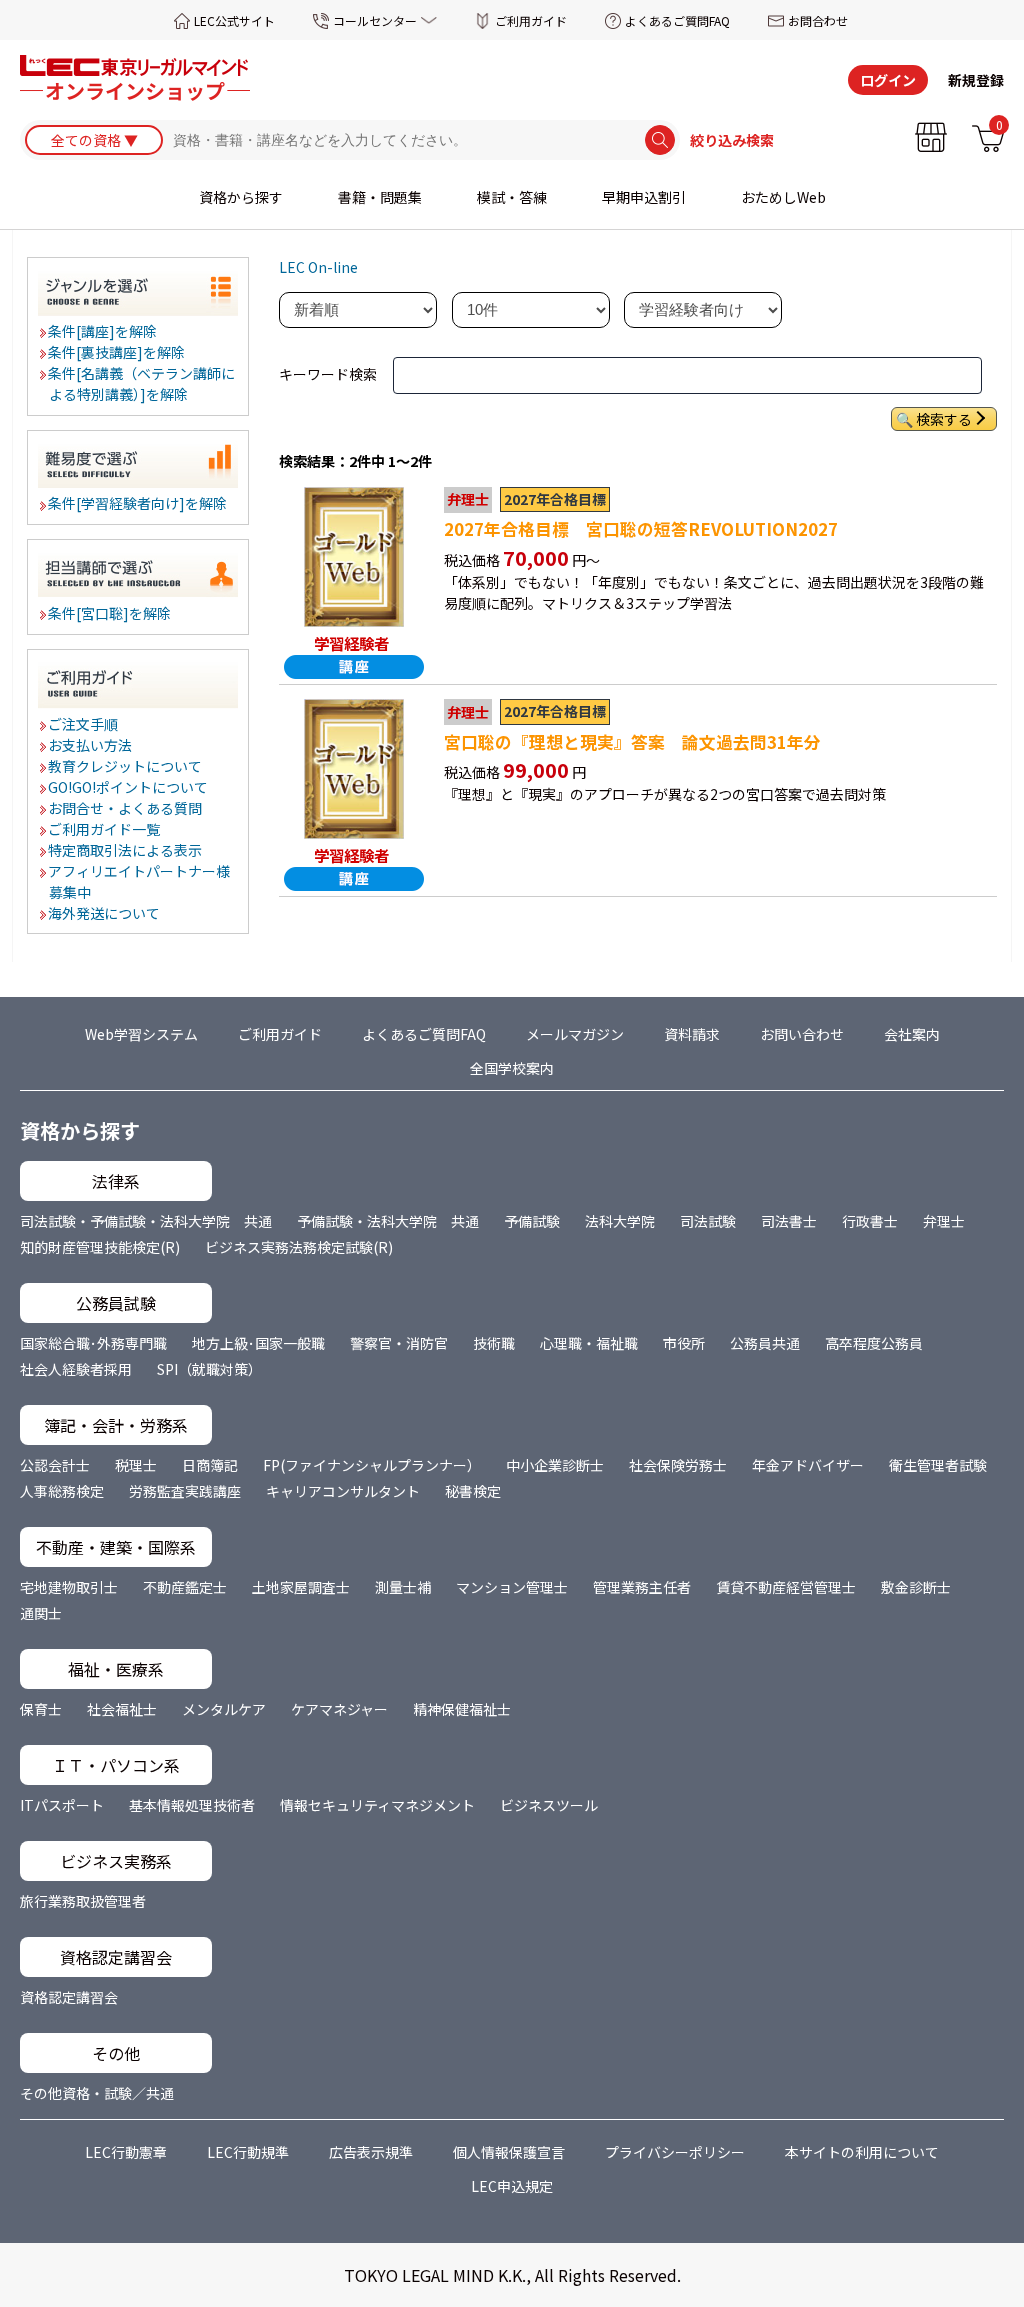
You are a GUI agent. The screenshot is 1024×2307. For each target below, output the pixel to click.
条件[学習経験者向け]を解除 (138, 503)
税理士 (136, 1465)
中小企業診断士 (555, 1465)
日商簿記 (210, 1465)
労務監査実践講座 (185, 1491)
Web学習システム (141, 1034)
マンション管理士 (512, 1587)
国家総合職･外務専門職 (93, 1343)
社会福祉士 (122, 1709)
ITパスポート (62, 1805)
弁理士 (944, 1221)
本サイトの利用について (862, 2152)
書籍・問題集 (380, 197)
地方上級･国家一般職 (258, 1343)
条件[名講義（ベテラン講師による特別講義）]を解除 (142, 383)
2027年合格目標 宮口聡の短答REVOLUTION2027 (641, 529)
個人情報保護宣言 (509, 2152)
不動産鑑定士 (185, 1587)
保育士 (41, 1709)
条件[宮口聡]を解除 (110, 613)
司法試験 (708, 1221)
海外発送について (105, 913)
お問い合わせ (802, 1034)
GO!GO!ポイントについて (129, 787)
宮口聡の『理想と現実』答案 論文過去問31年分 (632, 742)
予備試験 (532, 1221)
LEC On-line (318, 267)
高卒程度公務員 (874, 1343)
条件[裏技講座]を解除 (117, 352)
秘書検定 (473, 1491)
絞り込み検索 (732, 140)
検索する (944, 419)
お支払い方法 (91, 745)
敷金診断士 (916, 1587)
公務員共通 (765, 1343)
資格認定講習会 (69, 1997)
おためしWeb (783, 197)
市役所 (684, 1343)
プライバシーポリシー (675, 2152)
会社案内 (912, 1034)
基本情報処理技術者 (192, 1805)
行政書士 (870, 1221)
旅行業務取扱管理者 (83, 1901)
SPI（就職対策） (209, 1369)
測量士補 (403, 1587)
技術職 (494, 1343)
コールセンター (375, 20)
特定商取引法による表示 (126, 850)
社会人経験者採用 (76, 1369)
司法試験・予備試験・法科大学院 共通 (146, 1221)
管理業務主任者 (642, 1587)
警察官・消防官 (399, 1343)
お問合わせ (818, 20)
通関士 (41, 1613)
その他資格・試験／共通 (97, 2093)
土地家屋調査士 (301, 1587)
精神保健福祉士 (462, 1709)
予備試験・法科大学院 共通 (388, 1221)
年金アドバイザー (808, 1465)
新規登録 (976, 80)
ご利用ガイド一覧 (105, 829)
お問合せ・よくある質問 (126, 808)
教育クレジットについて (126, 766)
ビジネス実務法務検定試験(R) (299, 1247)
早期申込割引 (644, 197)
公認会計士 (55, 1465)
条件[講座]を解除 (103, 331)
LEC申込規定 (512, 2186)
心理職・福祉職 (589, 1343)
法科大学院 (620, 1221)
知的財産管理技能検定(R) (100, 1247)
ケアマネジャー (339, 1709)
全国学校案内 (512, 1068)
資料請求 (692, 1034)
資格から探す (241, 197)
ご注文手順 (84, 724)
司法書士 (789, 1221)
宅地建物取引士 (69, 1587)
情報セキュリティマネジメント (377, 1805)
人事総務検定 (62, 1491)
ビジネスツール (549, 1805)
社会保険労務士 (678, 1465)
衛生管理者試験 (938, 1465)
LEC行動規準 (248, 2152)
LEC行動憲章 (126, 2152)
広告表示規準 (371, 2152)
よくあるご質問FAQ (677, 20)
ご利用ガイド (531, 20)
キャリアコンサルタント (343, 1491)
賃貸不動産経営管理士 (786, 1587)
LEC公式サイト (234, 20)
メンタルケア (224, 1709)
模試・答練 (512, 197)
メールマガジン (575, 1034)
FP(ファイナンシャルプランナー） (372, 1465)
